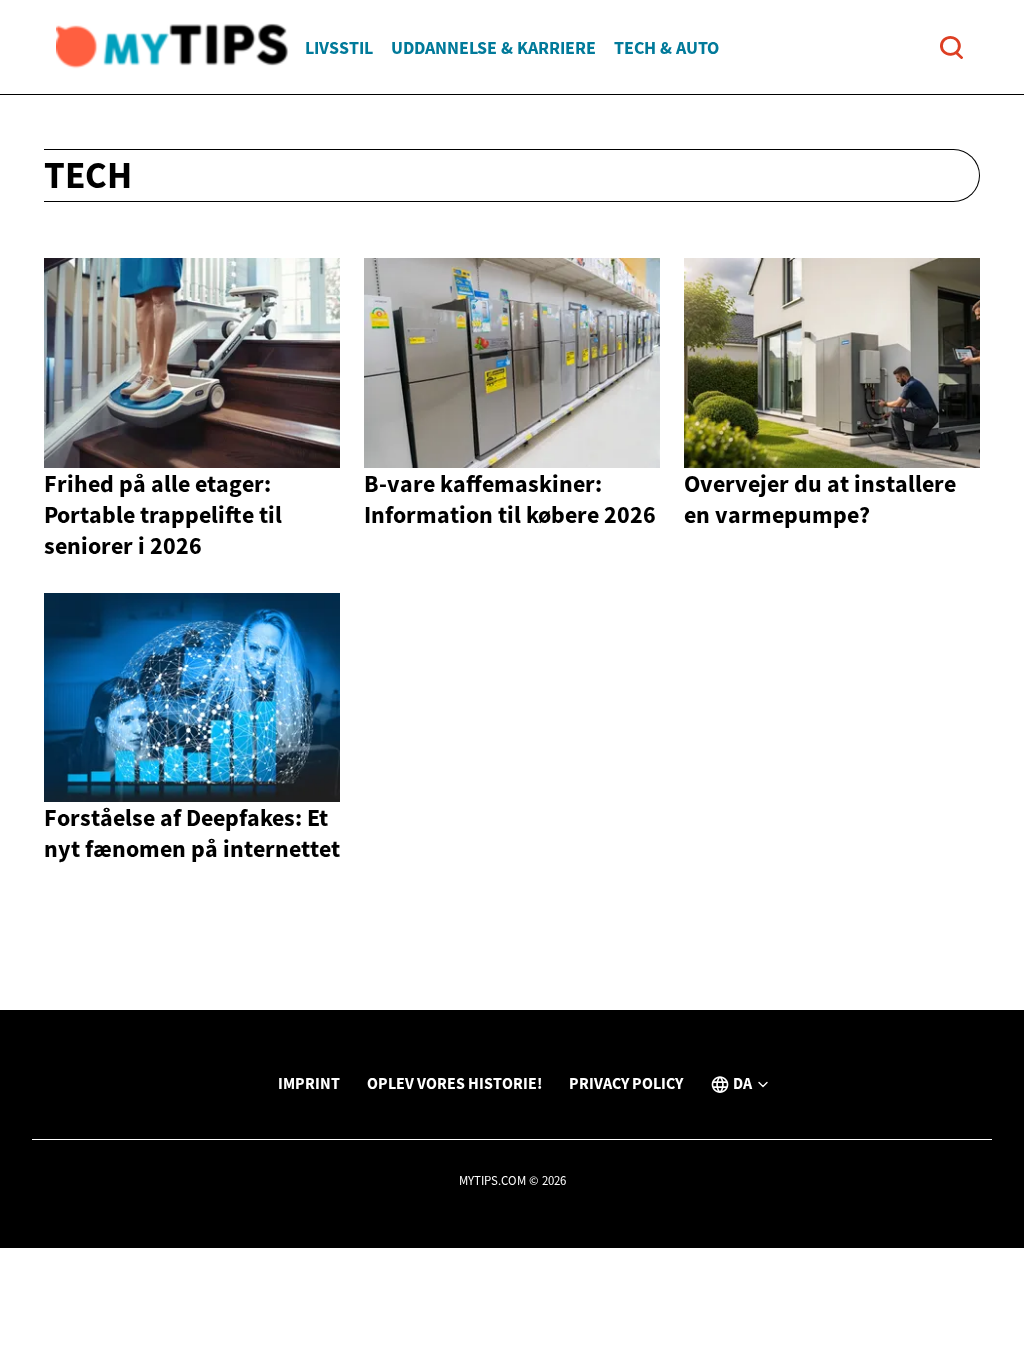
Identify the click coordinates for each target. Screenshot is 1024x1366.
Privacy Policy (626, 1083)
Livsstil (339, 47)
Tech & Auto (666, 47)
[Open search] (951, 47)
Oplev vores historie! (454, 1083)
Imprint (309, 1083)
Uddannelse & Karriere (493, 47)
